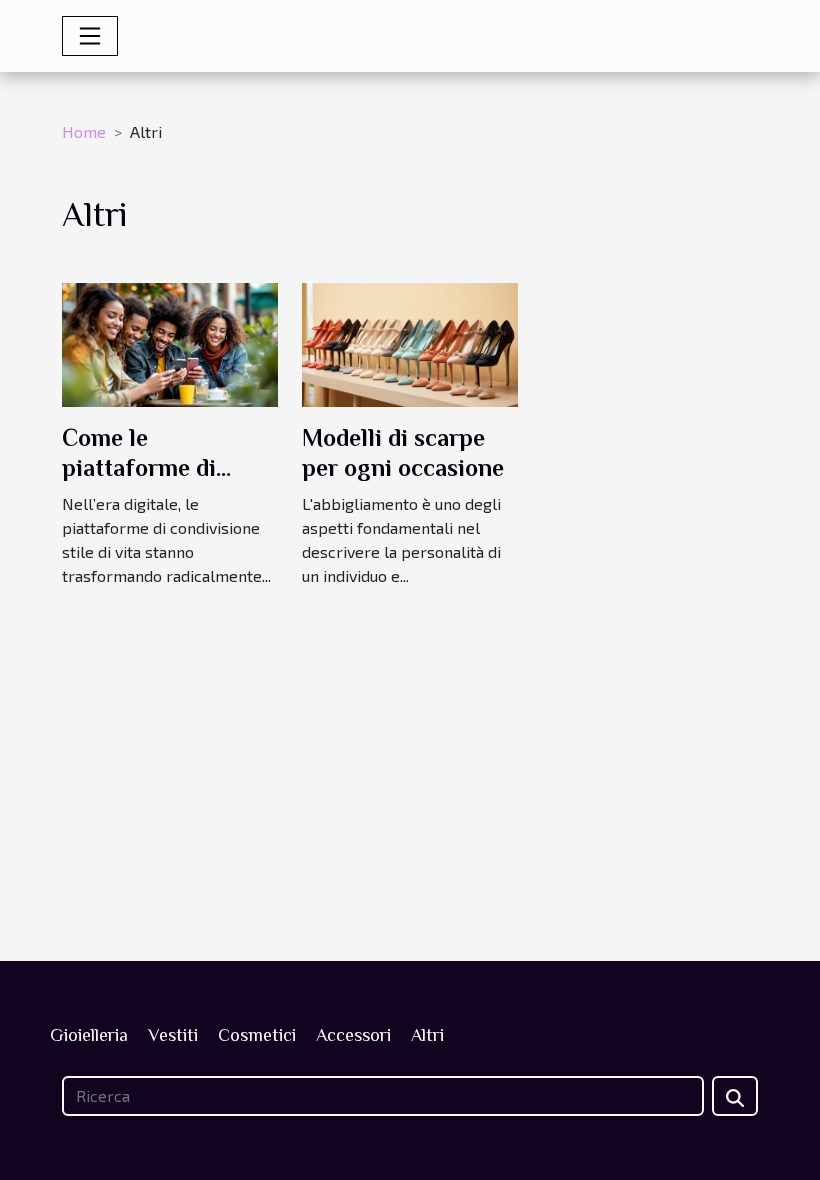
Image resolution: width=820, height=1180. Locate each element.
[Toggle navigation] (90, 36)
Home (84, 131)
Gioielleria (89, 1035)
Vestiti (173, 1035)
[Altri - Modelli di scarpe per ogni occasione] (410, 342)
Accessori (353, 1035)
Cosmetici (257, 1035)
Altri (427, 1035)
